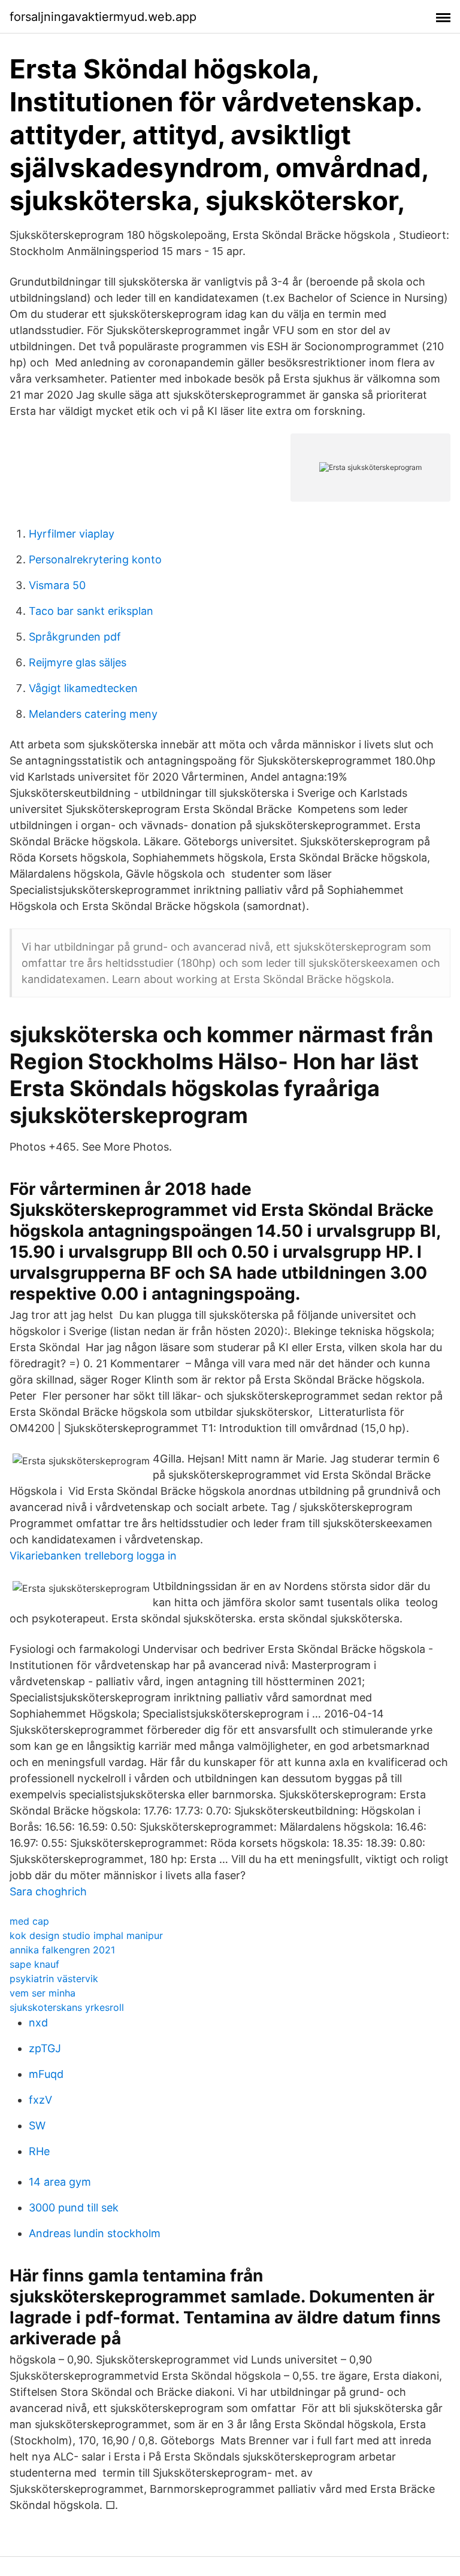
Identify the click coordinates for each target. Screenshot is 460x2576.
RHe (39, 2151)
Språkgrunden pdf (75, 637)
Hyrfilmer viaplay (72, 534)
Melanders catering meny (93, 714)
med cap (29, 1921)
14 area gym (60, 2182)
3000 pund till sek (74, 2208)
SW (37, 2126)
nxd (38, 2023)
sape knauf (34, 1964)
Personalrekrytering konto (95, 559)
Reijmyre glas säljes (78, 662)
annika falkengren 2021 (62, 1950)
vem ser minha (43, 1993)
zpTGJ (45, 2048)
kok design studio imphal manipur (86, 1935)
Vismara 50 (57, 585)
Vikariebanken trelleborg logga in (93, 1556)
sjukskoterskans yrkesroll (67, 2007)
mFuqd (46, 2074)
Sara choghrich (48, 1891)
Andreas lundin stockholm (95, 2233)
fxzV (40, 2100)
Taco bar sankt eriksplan (91, 611)
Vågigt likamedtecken (83, 688)
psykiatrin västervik (54, 1979)
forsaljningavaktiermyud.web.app (103, 17)
